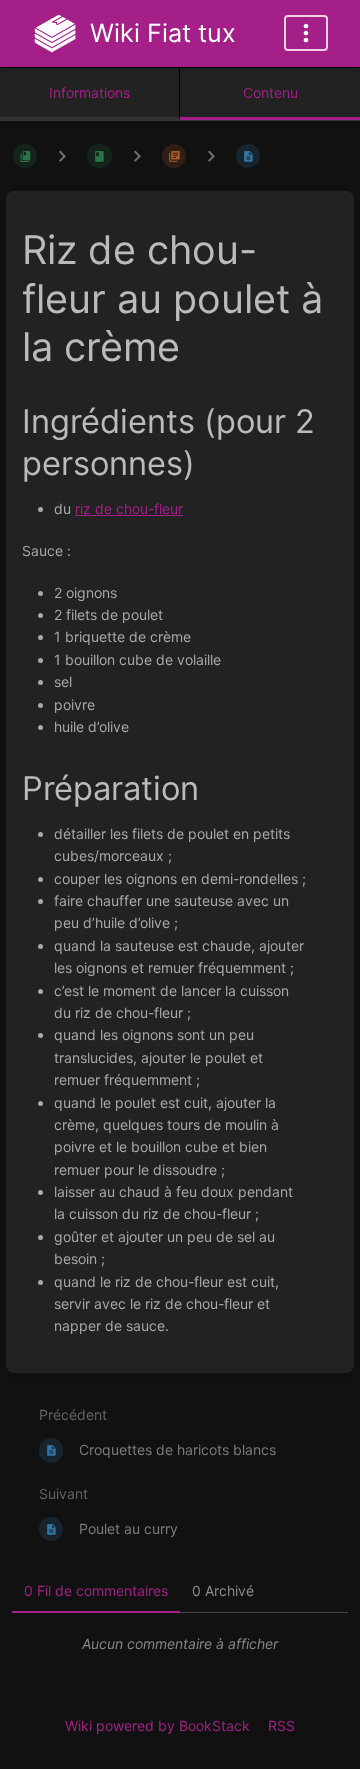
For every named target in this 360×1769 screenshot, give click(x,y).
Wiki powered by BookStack (157, 1725)
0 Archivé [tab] (223, 1590)
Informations (89, 92)
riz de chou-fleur (129, 508)
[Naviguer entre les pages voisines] (211, 155)
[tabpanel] (180, 1644)
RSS (281, 1725)
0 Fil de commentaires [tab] (96, 1590)
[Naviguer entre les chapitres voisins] (137, 155)
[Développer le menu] (306, 33)
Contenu (270, 92)
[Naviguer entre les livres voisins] (62, 155)
